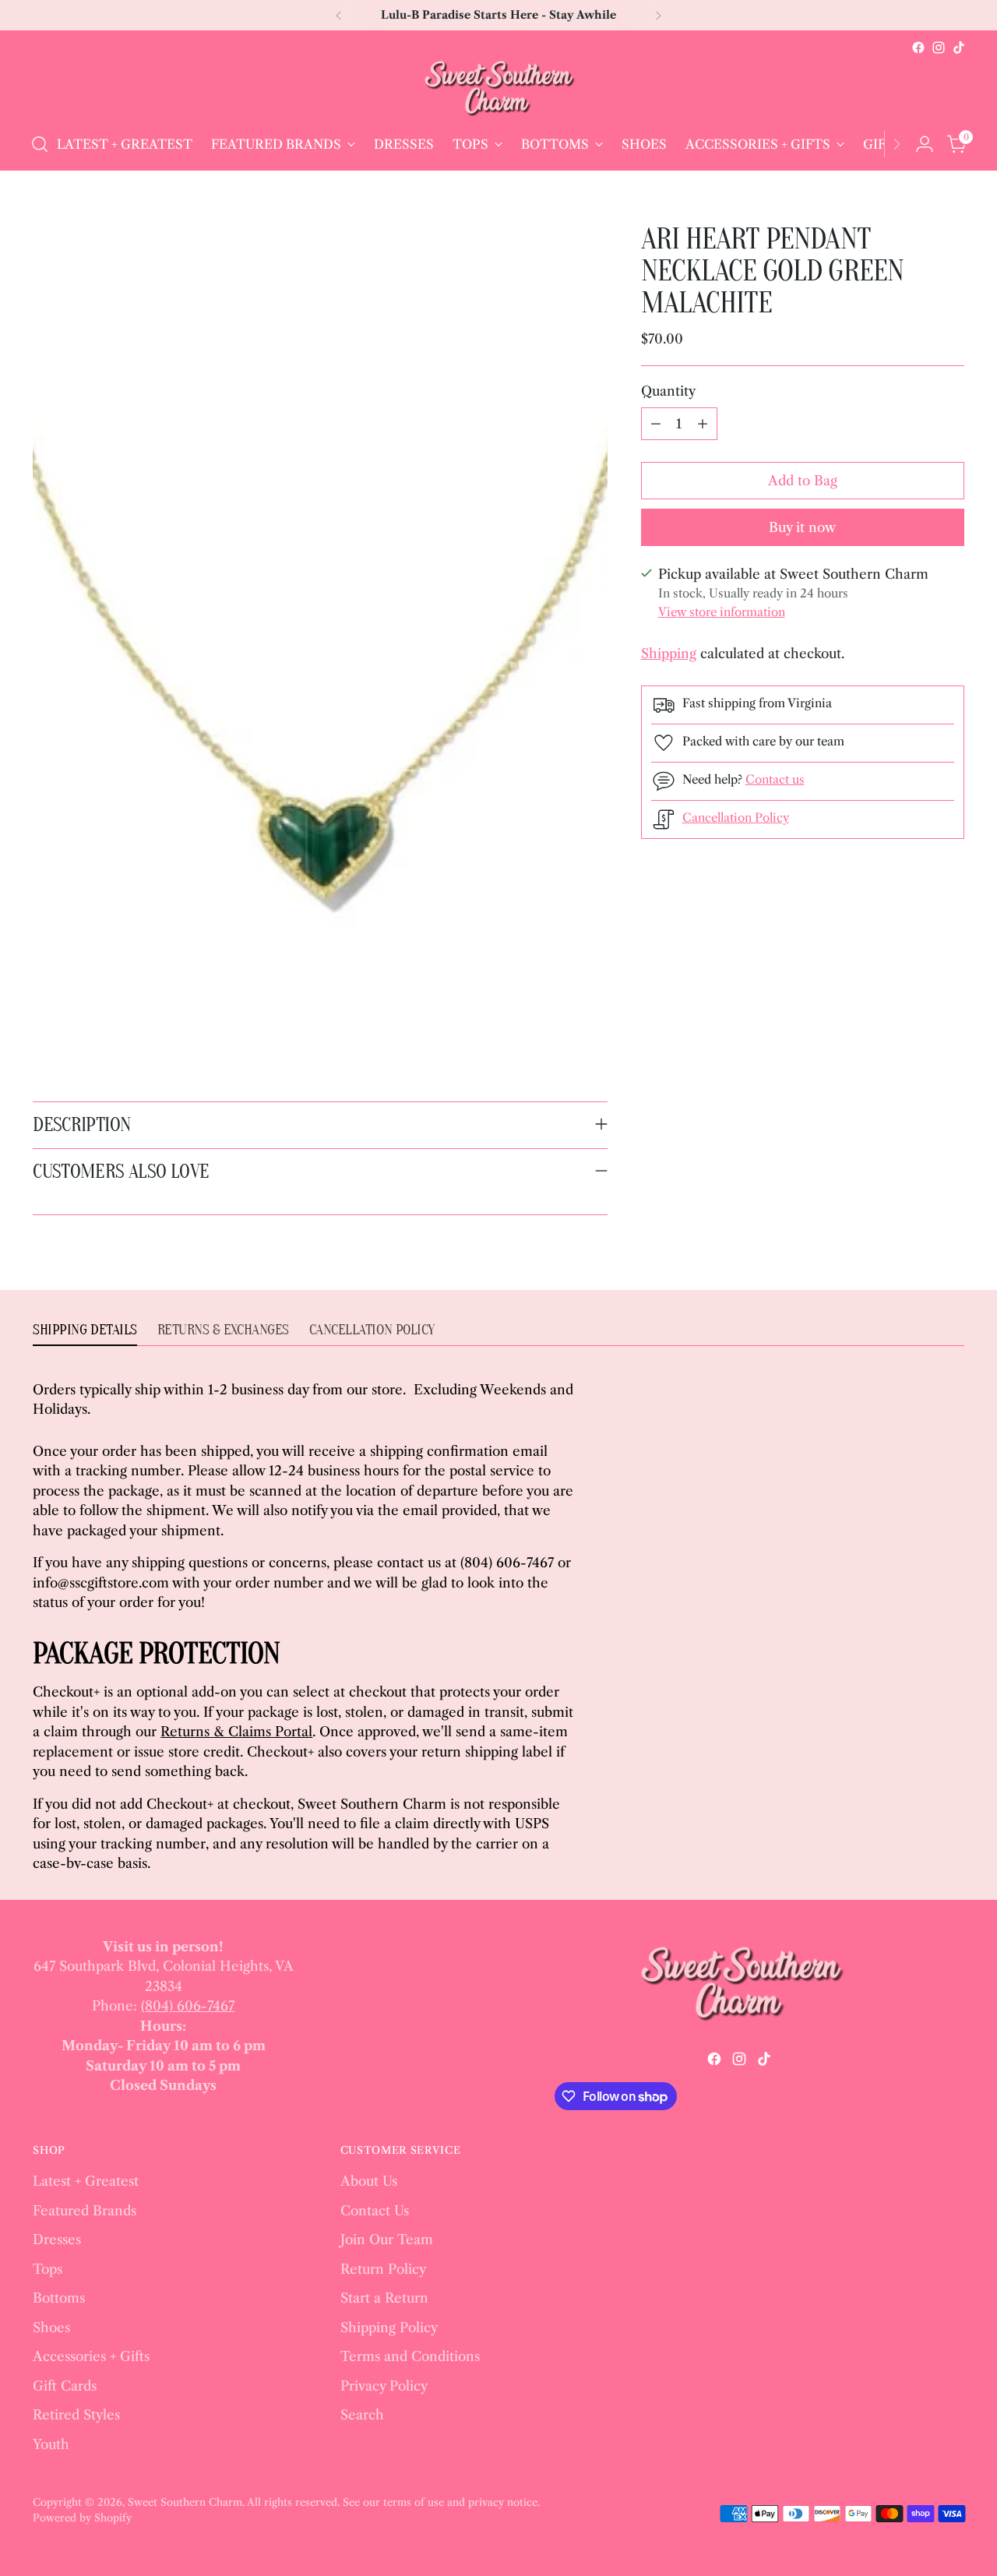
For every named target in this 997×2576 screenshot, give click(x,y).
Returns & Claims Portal (236, 1732)
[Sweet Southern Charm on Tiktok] (959, 48)
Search (362, 2415)
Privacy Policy (384, 2386)
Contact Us (375, 2211)
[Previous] (339, 15)
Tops (48, 2269)
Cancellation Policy (736, 818)
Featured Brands (85, 2211)
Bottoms (59, 2298)
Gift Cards (65, 2386)
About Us (369, 2181)
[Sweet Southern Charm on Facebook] (918, 48)
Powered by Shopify (82, 2518)
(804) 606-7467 (188, 2006)
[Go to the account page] (925, 144)
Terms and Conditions (410, 2356)
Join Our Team (387, 2239)
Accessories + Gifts (91, 2356)
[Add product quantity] (703, 424)
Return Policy (383, 2269)
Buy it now (802, 527)
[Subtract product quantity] (656, 424)
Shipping (669, 654)
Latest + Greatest (86, 2181)
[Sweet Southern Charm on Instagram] (939, 48)
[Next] (658, 15)
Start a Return (384, 2298)
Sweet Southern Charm (185, 2502)
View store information (722, 612)
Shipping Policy (389, 2328)
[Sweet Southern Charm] (498, 88)
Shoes (51, 2328)
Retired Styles (76, 2415)
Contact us (775, 779)
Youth (51, 2444)
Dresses (57, 2239)
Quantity (668, 391)
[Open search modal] (40, 144)
